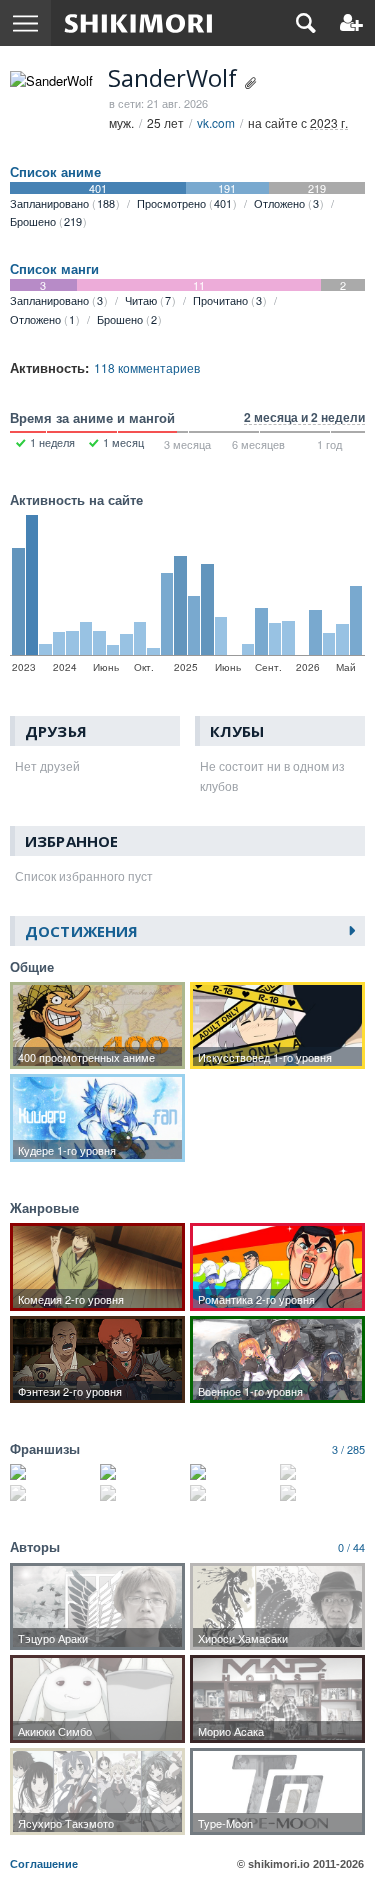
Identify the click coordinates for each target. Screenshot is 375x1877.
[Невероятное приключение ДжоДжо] (142, 1493)
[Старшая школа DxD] (142, 1472)
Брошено (46, 221)
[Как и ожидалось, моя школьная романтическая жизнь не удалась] (52, 1472)
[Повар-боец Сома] (52, 1493)
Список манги (54, 269)
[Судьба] (322, 1493)
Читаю (148, 300)
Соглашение (44, 1864)
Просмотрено (184, 203)
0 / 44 (351, 1547)
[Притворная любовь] (232, 1472)
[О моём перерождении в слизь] (322, 1472)
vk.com (216, 122)
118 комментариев (147, 367)
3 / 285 (348, 1449)
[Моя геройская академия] (232, 1493)
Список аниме (55, 172)
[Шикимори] (138, 23)
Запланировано (62, 203)
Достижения (81, 931)
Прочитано (227, 300)
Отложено (286, 203)
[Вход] (351, 23)
